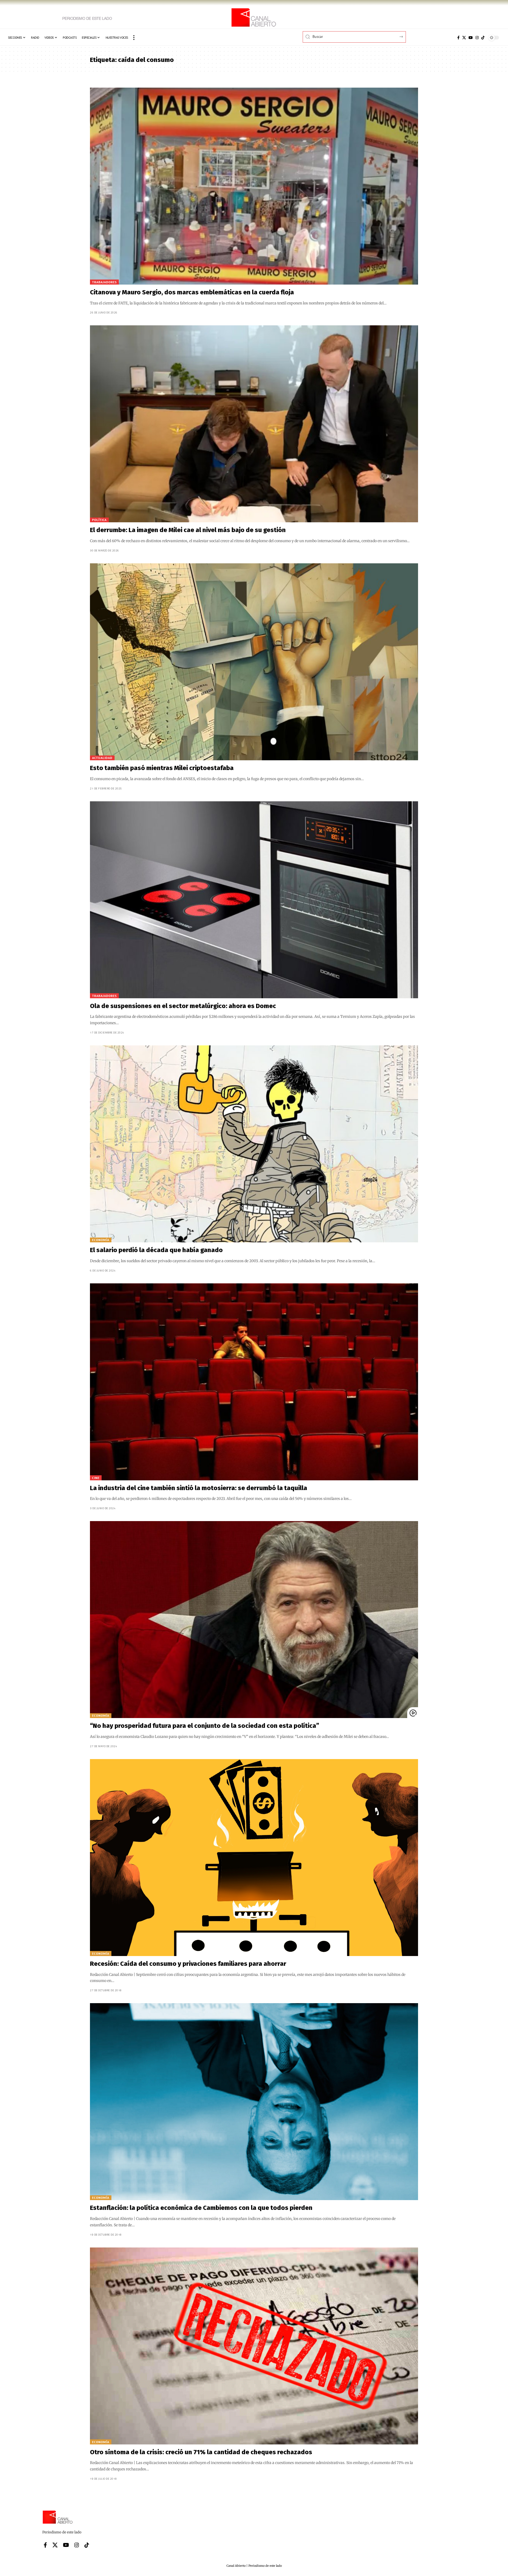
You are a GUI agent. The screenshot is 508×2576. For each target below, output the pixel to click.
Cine (96, 1478)
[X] (464, 38)
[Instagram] (477, 38)
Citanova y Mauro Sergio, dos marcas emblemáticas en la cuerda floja (192, 292)
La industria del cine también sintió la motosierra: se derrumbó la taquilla (199, 1488)
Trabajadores (104, 282)
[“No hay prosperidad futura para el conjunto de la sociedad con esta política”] (254, 1620)
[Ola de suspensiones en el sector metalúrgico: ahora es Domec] (254, 900)
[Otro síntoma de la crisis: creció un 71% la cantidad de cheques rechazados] (254, 2346)
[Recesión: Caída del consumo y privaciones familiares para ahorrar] (254, 1858)
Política (99, 520)
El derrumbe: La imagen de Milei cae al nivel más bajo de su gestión (188, 530)
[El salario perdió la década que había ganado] (254, 1144)
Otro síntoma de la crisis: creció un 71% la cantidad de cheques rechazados (201, 2452)
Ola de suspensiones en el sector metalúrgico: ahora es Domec (183, 1006)
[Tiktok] (483, 38)
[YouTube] (471, 38)
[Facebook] (458, 38)
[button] (134, 38)
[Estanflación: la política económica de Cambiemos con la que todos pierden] (254, 2102)
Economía (101, 1240)
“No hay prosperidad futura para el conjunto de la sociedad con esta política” (205, 1726)
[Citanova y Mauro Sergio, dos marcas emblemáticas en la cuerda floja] (254, 186)
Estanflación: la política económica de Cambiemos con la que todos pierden (201, 2208)
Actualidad (102, 758)
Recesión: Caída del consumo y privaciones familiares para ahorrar (188, 1964)
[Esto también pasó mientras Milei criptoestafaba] (254, 662)
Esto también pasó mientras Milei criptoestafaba (162, 768)
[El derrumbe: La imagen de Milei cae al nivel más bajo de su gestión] (254, 424)
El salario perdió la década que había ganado (156, 1250)
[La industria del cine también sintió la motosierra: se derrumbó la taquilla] (254, 1382)
